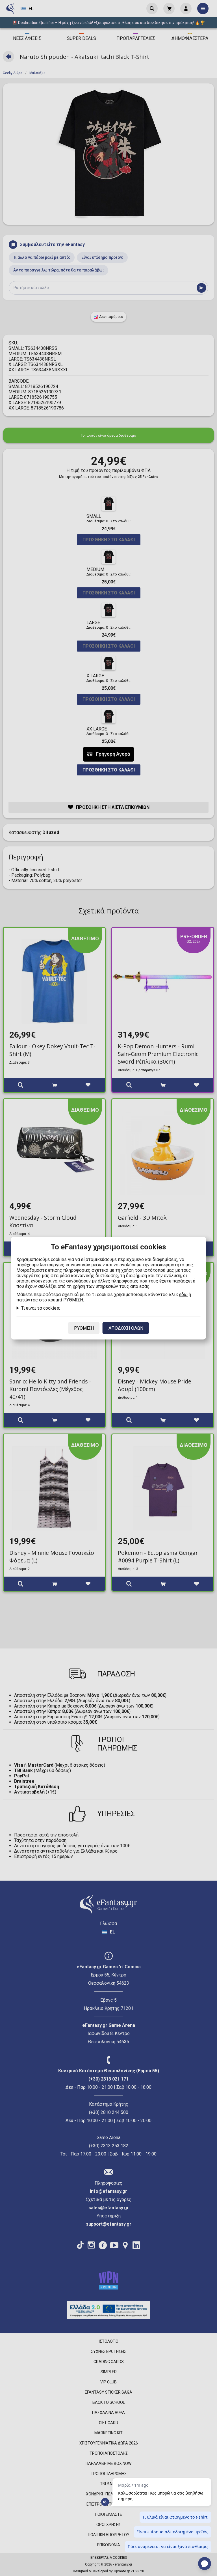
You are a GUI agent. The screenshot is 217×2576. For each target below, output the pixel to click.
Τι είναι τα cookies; (41, 1308)
